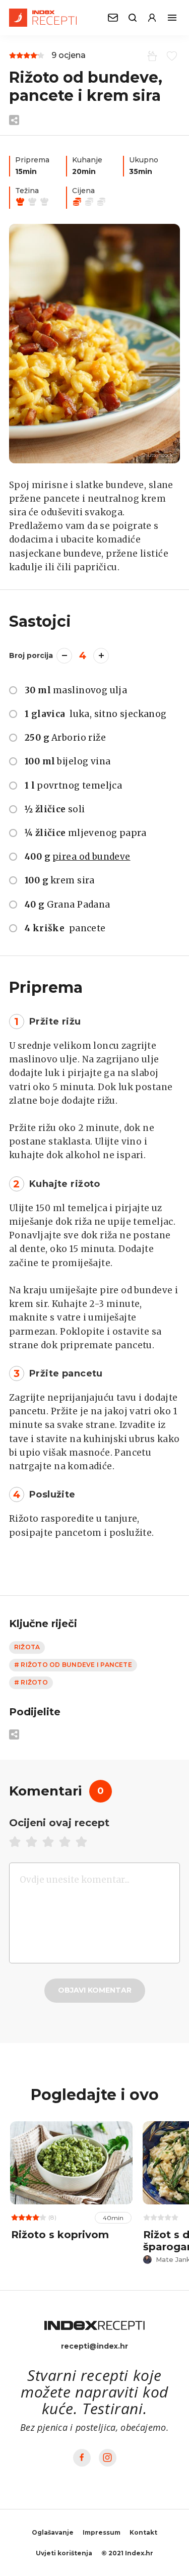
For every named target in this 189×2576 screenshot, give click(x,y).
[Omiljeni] (170, 55)
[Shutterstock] (94, 344)
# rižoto (31, 1682)
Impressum (102, 2532)
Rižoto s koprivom (60, 2235)
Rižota (27, 1647)
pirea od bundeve (91, 857)
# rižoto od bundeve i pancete (73, 1665)
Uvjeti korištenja (64, 2553)
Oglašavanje (53, 2532)
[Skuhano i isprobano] (150, 55)
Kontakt (143, 2532)
